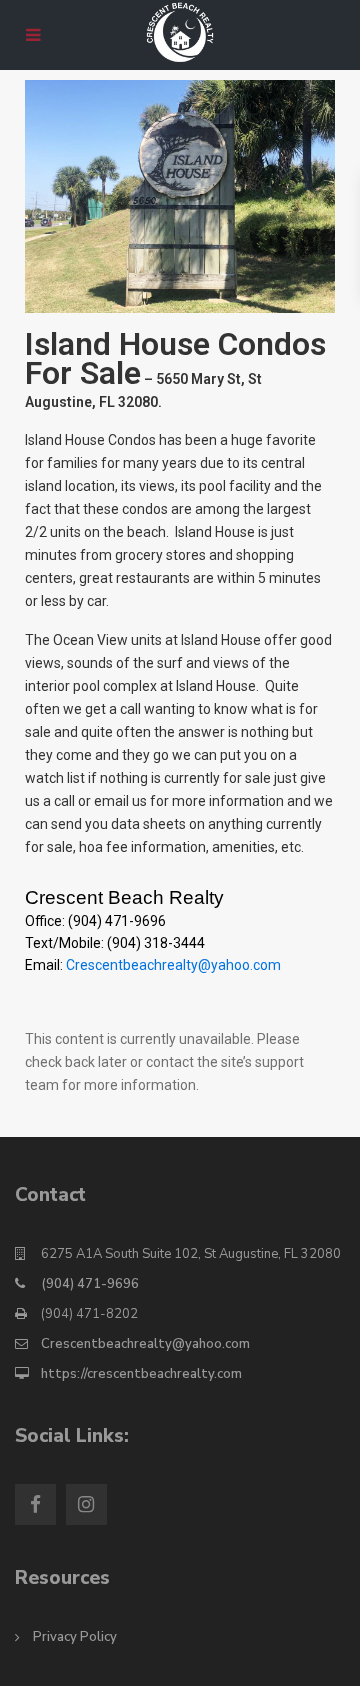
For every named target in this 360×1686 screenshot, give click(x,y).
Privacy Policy (75, 1637)
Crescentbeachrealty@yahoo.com (173, 965)
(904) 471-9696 (90, 1284)
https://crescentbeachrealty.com (141, 1374)
